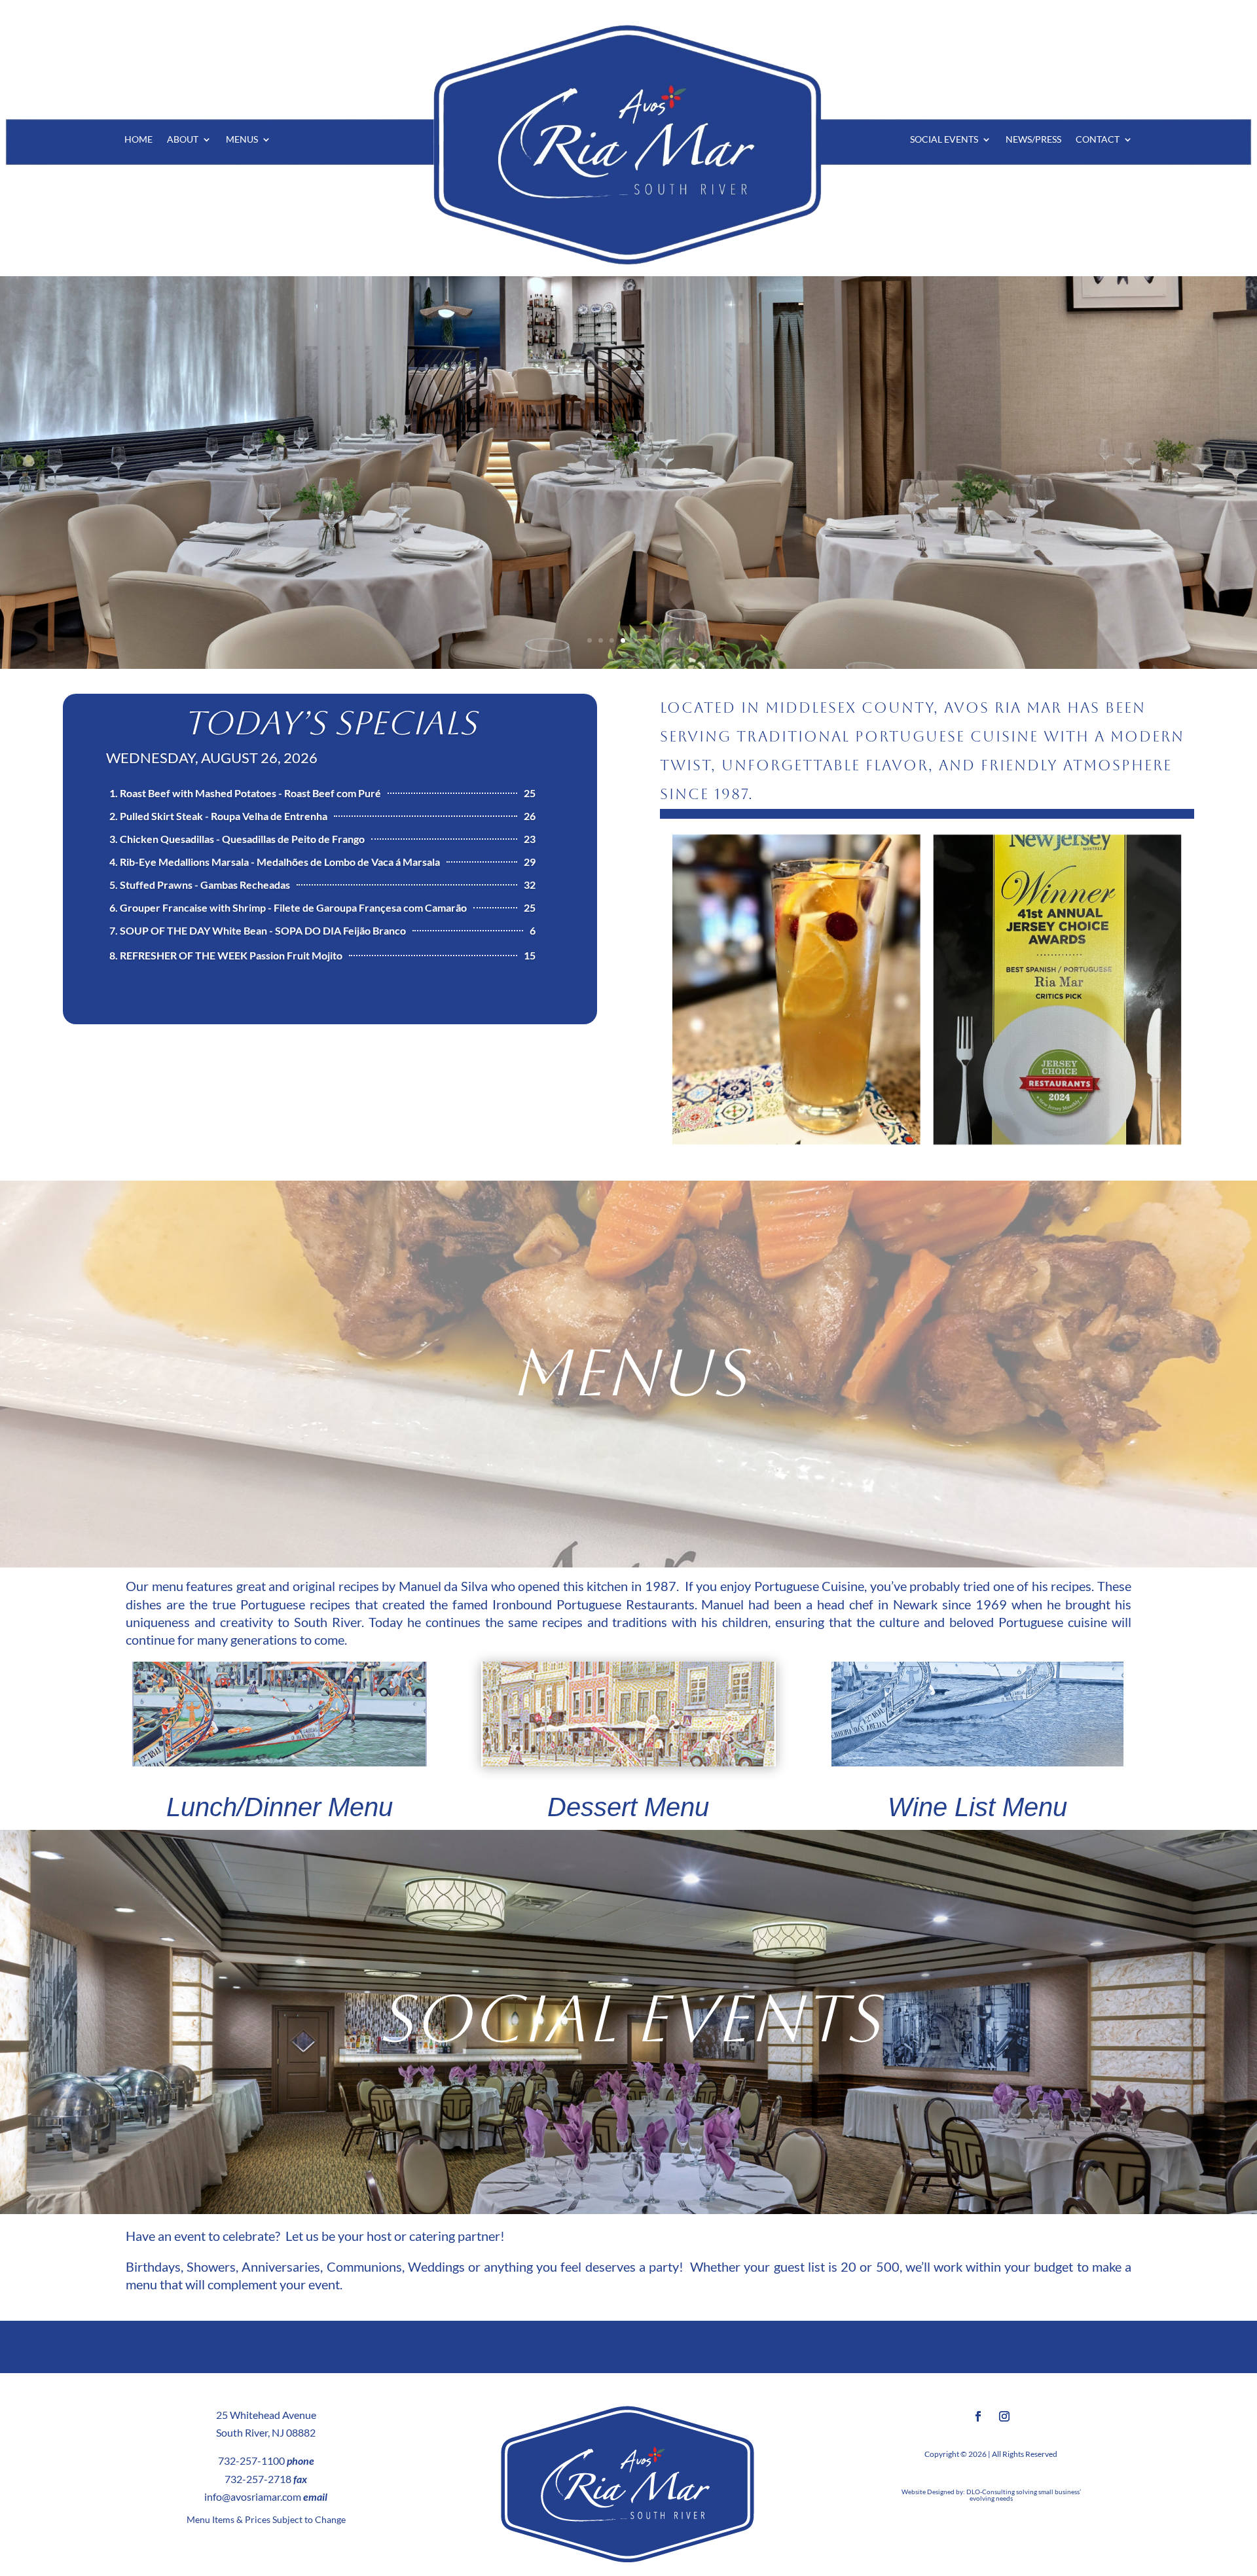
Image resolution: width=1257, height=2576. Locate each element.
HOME (138, 140)
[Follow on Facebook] (978, 2416)
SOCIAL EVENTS (944, 140)
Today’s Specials (330, 723)
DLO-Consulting (991, 2492)
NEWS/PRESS (1033, 140)
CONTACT (1098, 140)
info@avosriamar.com (253, 2496)
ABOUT (183, 140)
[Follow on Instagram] (1004, 2416)
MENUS (242, 140)
